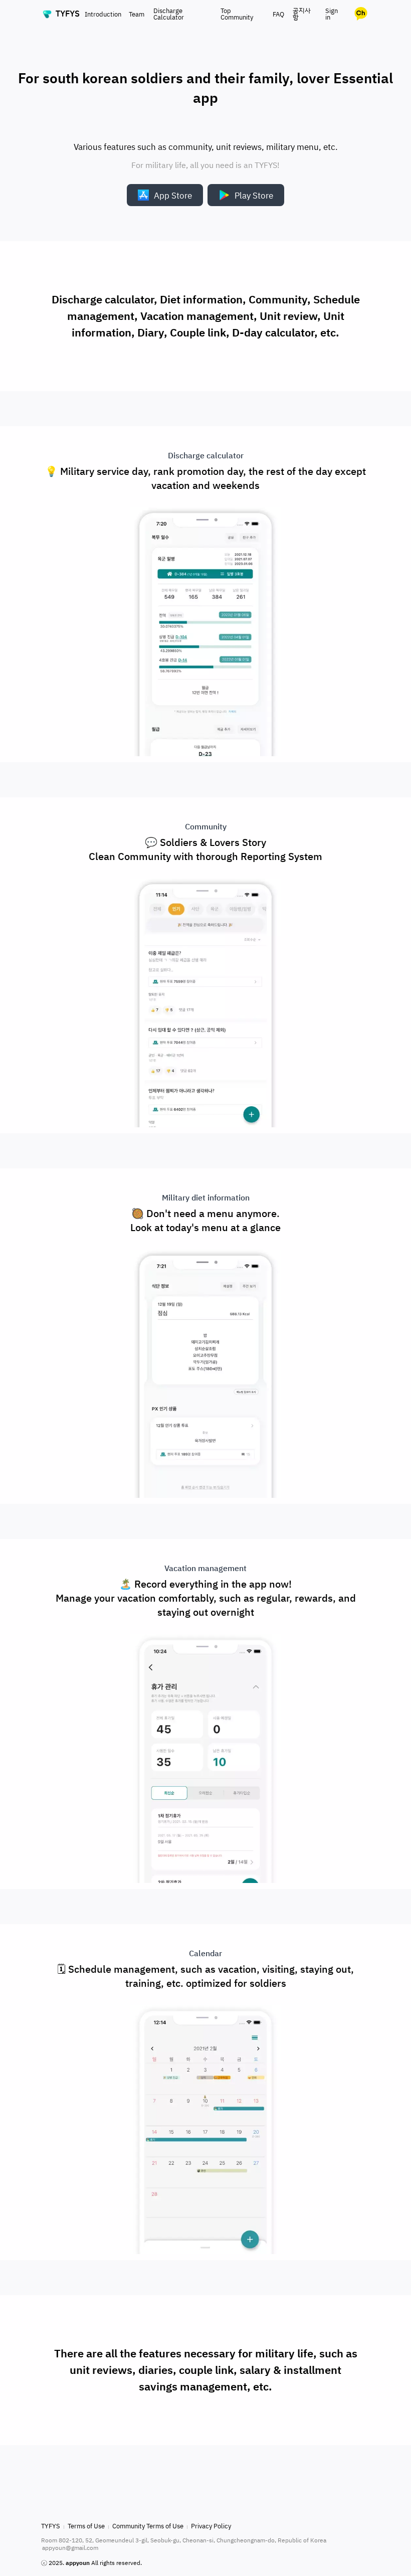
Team (137, 14)
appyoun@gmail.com (70, 2548)
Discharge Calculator (169, 14)
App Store (173, 195)
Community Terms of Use (148, 2526)
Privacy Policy (211, 2526)
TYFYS (51, 2526)
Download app (206, 2475)
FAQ (278, 14)
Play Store (254, 195)
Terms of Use (86, 2526)
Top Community (237, 14)
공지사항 (302, 14)
